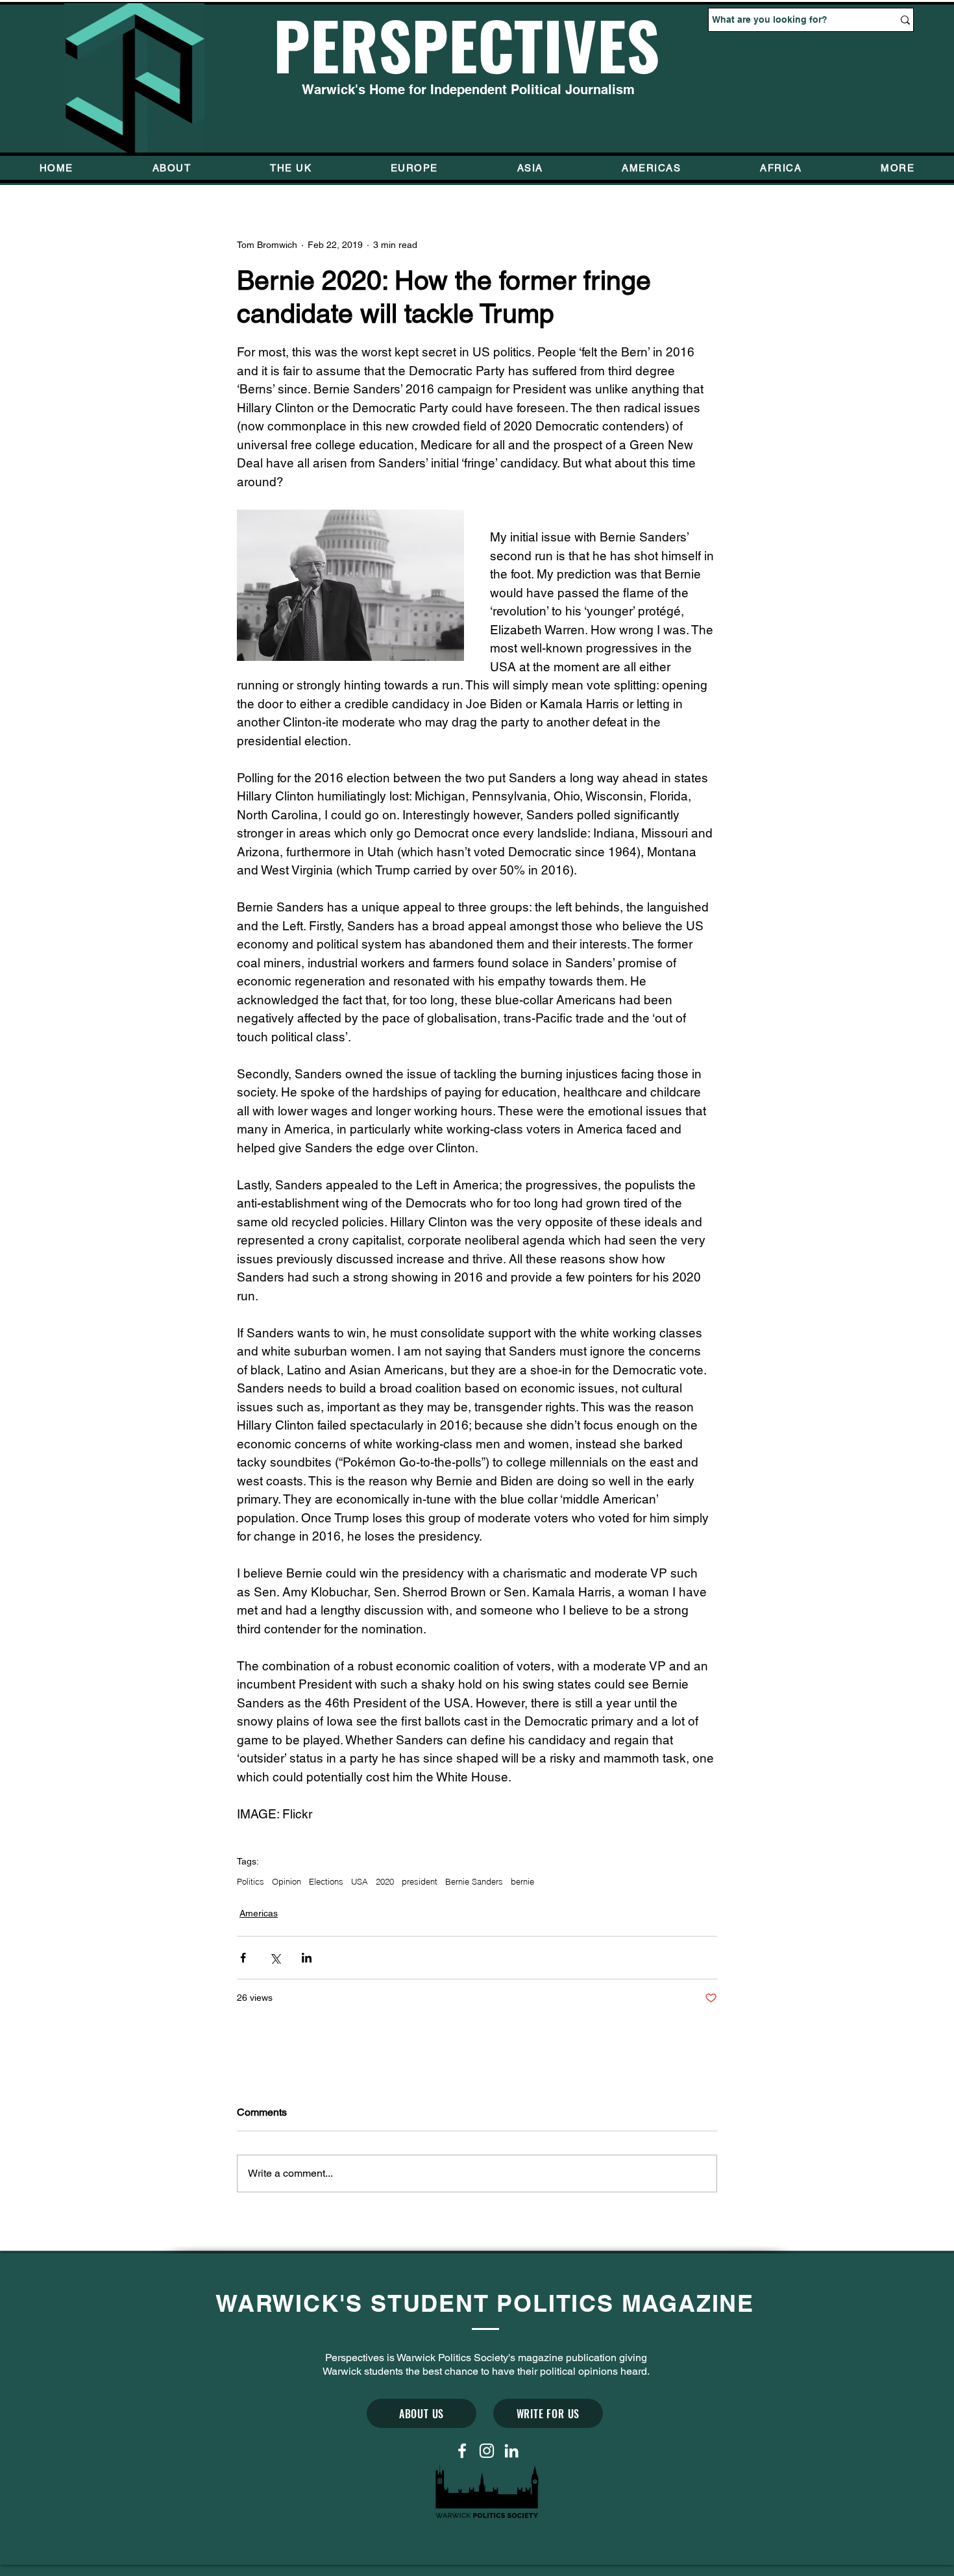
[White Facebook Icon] (462, 2451)
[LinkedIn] (511, 2451)
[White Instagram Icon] (487, 2451)
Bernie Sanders (474, 1881)
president (420, 1881)
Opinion (287, 1881)
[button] (898, 168)
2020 (385, 1881)
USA (360, 1881)
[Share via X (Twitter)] (275, 1958)
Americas (259, 1913)
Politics (251, 1881)
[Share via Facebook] (243, 1958)
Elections (326, 1881)
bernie (522, 1881)
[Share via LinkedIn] (307, 1958)
